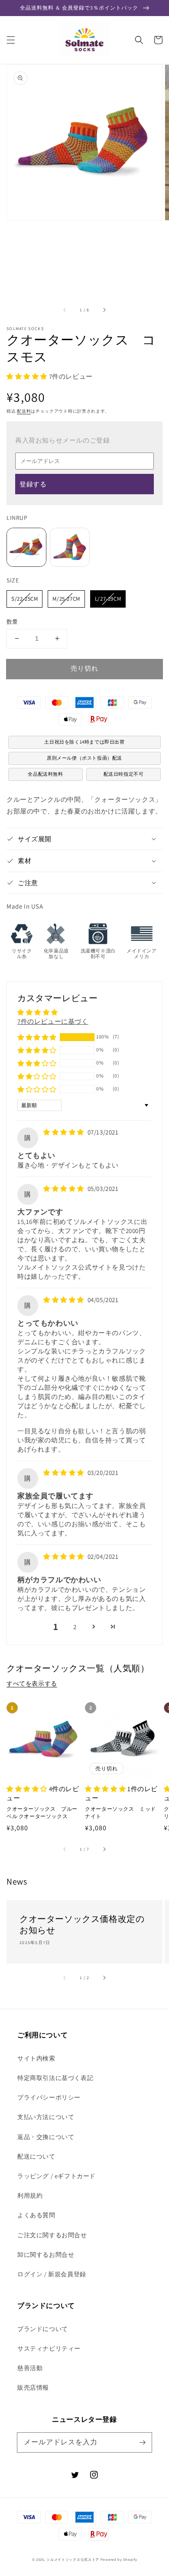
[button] (11, 40)
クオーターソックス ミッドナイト (120, 1812)
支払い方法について (46, 2117)
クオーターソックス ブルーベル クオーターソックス (42, 1812)
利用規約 (30, 2196)
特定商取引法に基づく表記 (55, 2078)
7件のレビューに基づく (53, 1021)
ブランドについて (43, 2329)
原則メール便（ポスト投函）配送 (84, 758)
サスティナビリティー (49, 2348)
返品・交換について (46, 2137)
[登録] (142, 2442)
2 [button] (75, 1627)
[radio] (26, 547)
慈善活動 (30, 2368)
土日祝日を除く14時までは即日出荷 (84, 742)
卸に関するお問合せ (46, 2255)
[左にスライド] (65, 310)
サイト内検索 (36, 2058)
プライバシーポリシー (49, 2097)
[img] (65, 1132)
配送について (36, 2156)
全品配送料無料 (45, 774)
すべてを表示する (32, 1683)
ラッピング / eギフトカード (57, 2176)
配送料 (24, 411)
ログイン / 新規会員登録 (52, 2274)
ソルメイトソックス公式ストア (73, 2559)
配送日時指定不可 (124, 774)
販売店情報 (33, 2388)
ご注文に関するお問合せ (52, 2235)
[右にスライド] (104, 310)
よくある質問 (36, 2215)
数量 (12, 622)
